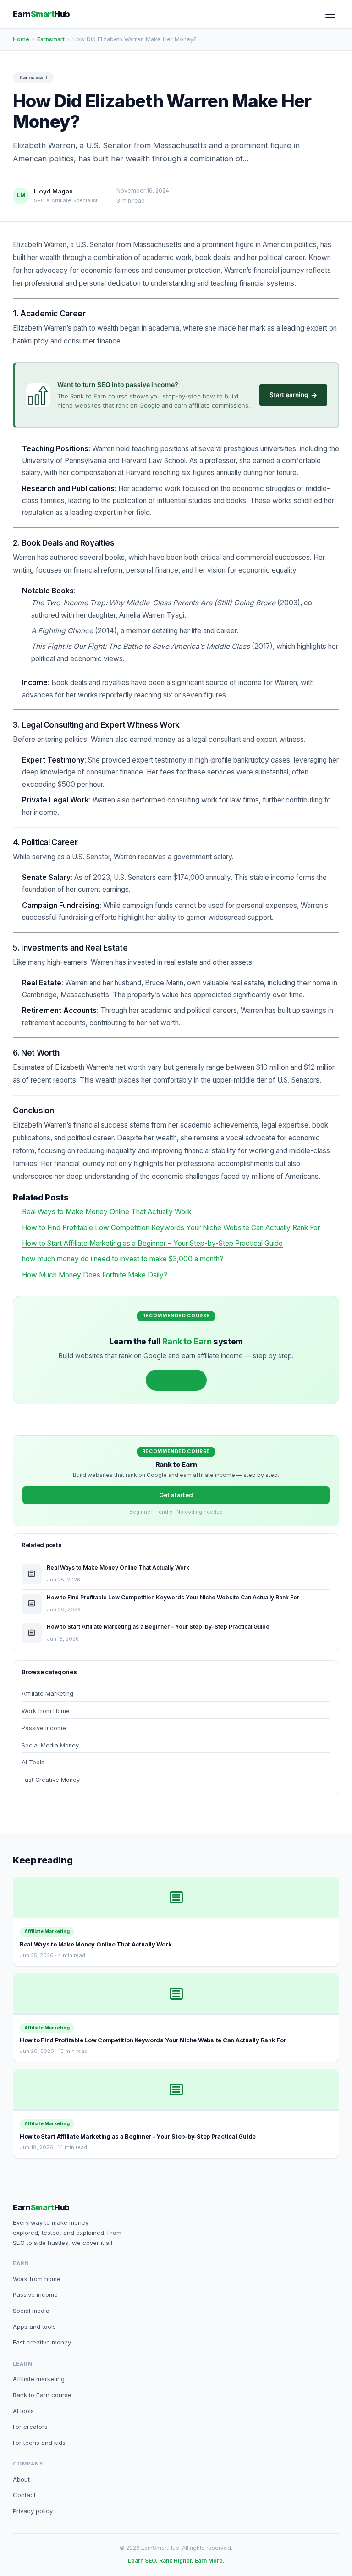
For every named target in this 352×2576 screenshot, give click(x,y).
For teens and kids (39, 2443)
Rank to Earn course (42, 2395)
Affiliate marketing (39, 2379)
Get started (176, 1380)
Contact (24, 2495)
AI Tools (33, 1762)
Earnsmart (51, 39)
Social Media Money (50, 1745)
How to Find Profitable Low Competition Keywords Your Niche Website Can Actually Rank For (171, 1228)
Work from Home (46, 1711)
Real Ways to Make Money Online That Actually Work (107, 1212)
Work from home (37, 2279)
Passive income (35, 2294)
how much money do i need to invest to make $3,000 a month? (123, 1259)
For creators (30, 2427)
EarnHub (41, 14)
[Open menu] (330, 14)
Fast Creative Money (51, 1780)
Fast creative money (42, 2342)
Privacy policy (33, 2511)
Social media (31, 2311)
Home (21, 39)
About (21, 2479)
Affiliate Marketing (47, 1694)
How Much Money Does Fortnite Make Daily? (95, 1275)
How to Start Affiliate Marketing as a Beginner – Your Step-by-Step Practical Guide (152, 1243)
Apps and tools (34, 2327)
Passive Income (44, 1728)
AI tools (23, 2411)
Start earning (293, 395)
